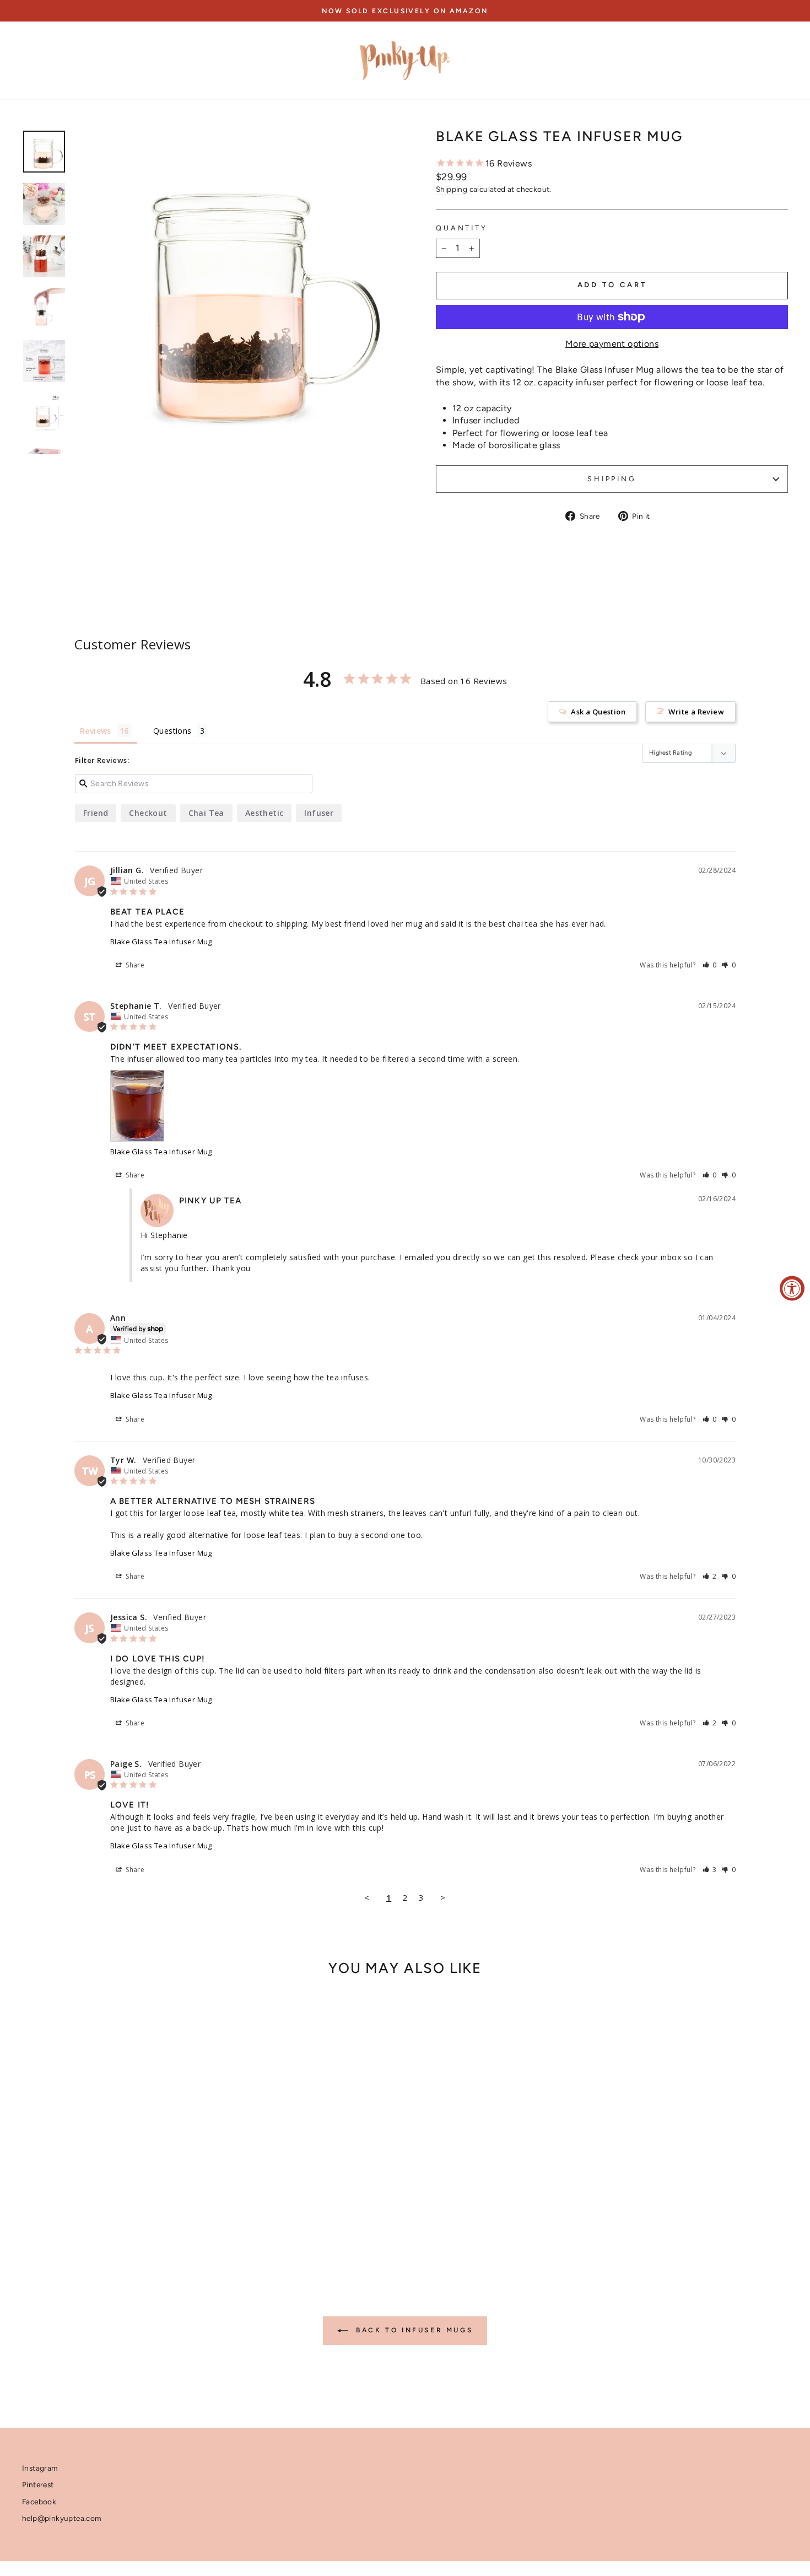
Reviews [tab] (96, 731)
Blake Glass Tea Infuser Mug (161, 942)
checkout (148, 813)
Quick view (113, 2173)
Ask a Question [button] (598, 712)
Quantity (462, 228)
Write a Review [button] (696, 712)
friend (96, 813)
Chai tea (206, 813)
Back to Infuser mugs (413, 2330)
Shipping (452, 189)
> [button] (443, 1897)
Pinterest (38, 2484)
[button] (710, 965)
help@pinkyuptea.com (62, 2518)
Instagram (40, 2468)
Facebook (39, 2502)
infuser (319, 813)
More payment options (612, 344)
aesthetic (264, 813)
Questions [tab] (172, 731)
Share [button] (134, 965)
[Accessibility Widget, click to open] (792, 1288)
